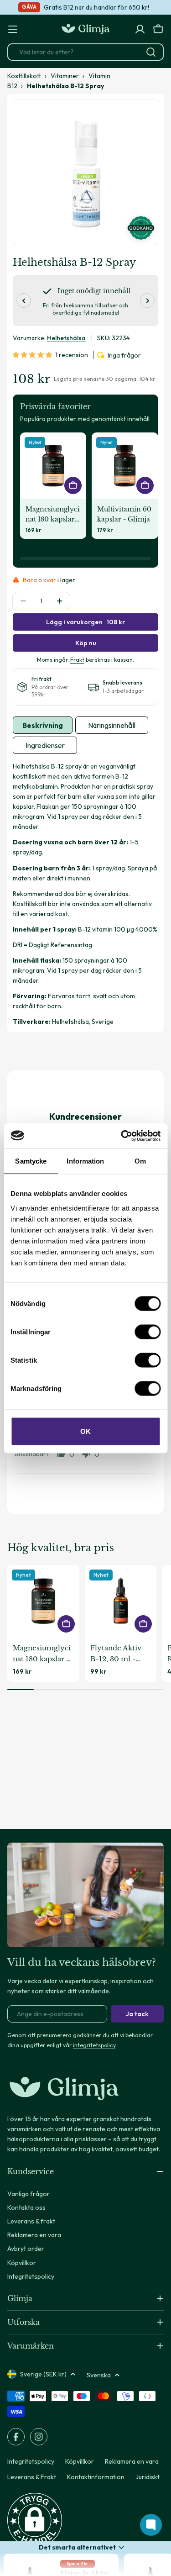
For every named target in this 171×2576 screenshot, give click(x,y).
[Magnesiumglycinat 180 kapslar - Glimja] (53, 466)
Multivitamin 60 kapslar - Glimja (124, 514)
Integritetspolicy (31, 2461)
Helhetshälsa (66, 338)
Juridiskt (148, 2477)
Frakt (77, 659)
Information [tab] (85, 1161)
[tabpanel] (85, 894)
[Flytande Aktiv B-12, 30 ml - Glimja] (121, 1601)
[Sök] (151, 52)
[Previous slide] (24, 300)
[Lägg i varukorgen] (73, 485)
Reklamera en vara (132, 2461)
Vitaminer (65, 76)
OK (85, 1431)
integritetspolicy (94, 2045)
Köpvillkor (80, 2461)
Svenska (99, 2375)
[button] (34, 355)
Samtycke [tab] (31, 1161)
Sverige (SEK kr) (43, 2374)
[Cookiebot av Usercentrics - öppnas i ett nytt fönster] (122, 1136)
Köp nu (86, 643)
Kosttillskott (24, 76)
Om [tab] (140, 1161)
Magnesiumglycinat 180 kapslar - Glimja (53, 515)
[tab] (43, 725)
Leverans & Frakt (32, 2477)
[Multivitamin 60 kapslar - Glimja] (125, 466)
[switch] (148, 1332)
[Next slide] (147, 300)
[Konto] (140, 29)
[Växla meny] (13, 29)
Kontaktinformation (96, 2477)
